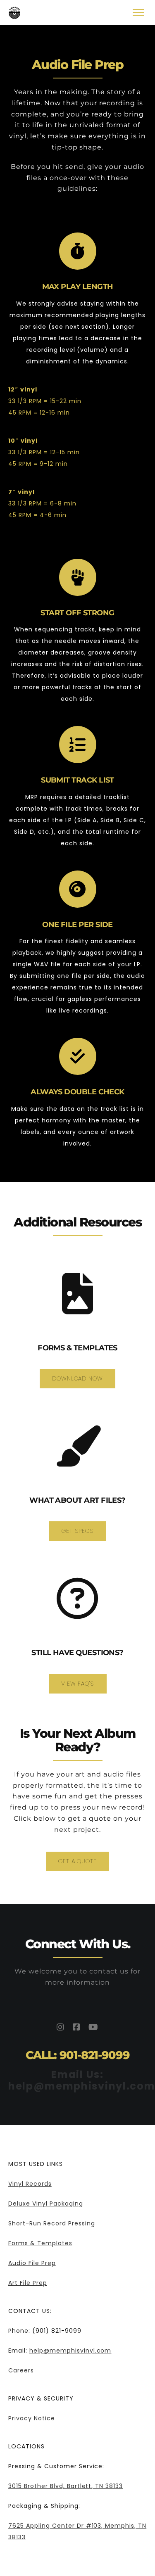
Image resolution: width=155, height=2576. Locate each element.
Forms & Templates (40, 2243)
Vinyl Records (30, 2184)
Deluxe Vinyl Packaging (46, 2204)
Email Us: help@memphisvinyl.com (82, 2080)
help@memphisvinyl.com (70, 2351)
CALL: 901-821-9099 (78, 2055)
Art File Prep (28, 2283)
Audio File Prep (32, 2263)
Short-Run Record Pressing (52, 2223)
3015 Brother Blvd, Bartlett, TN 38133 (66, 2486)
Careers (21, 2370)
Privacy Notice (32, 2418)
